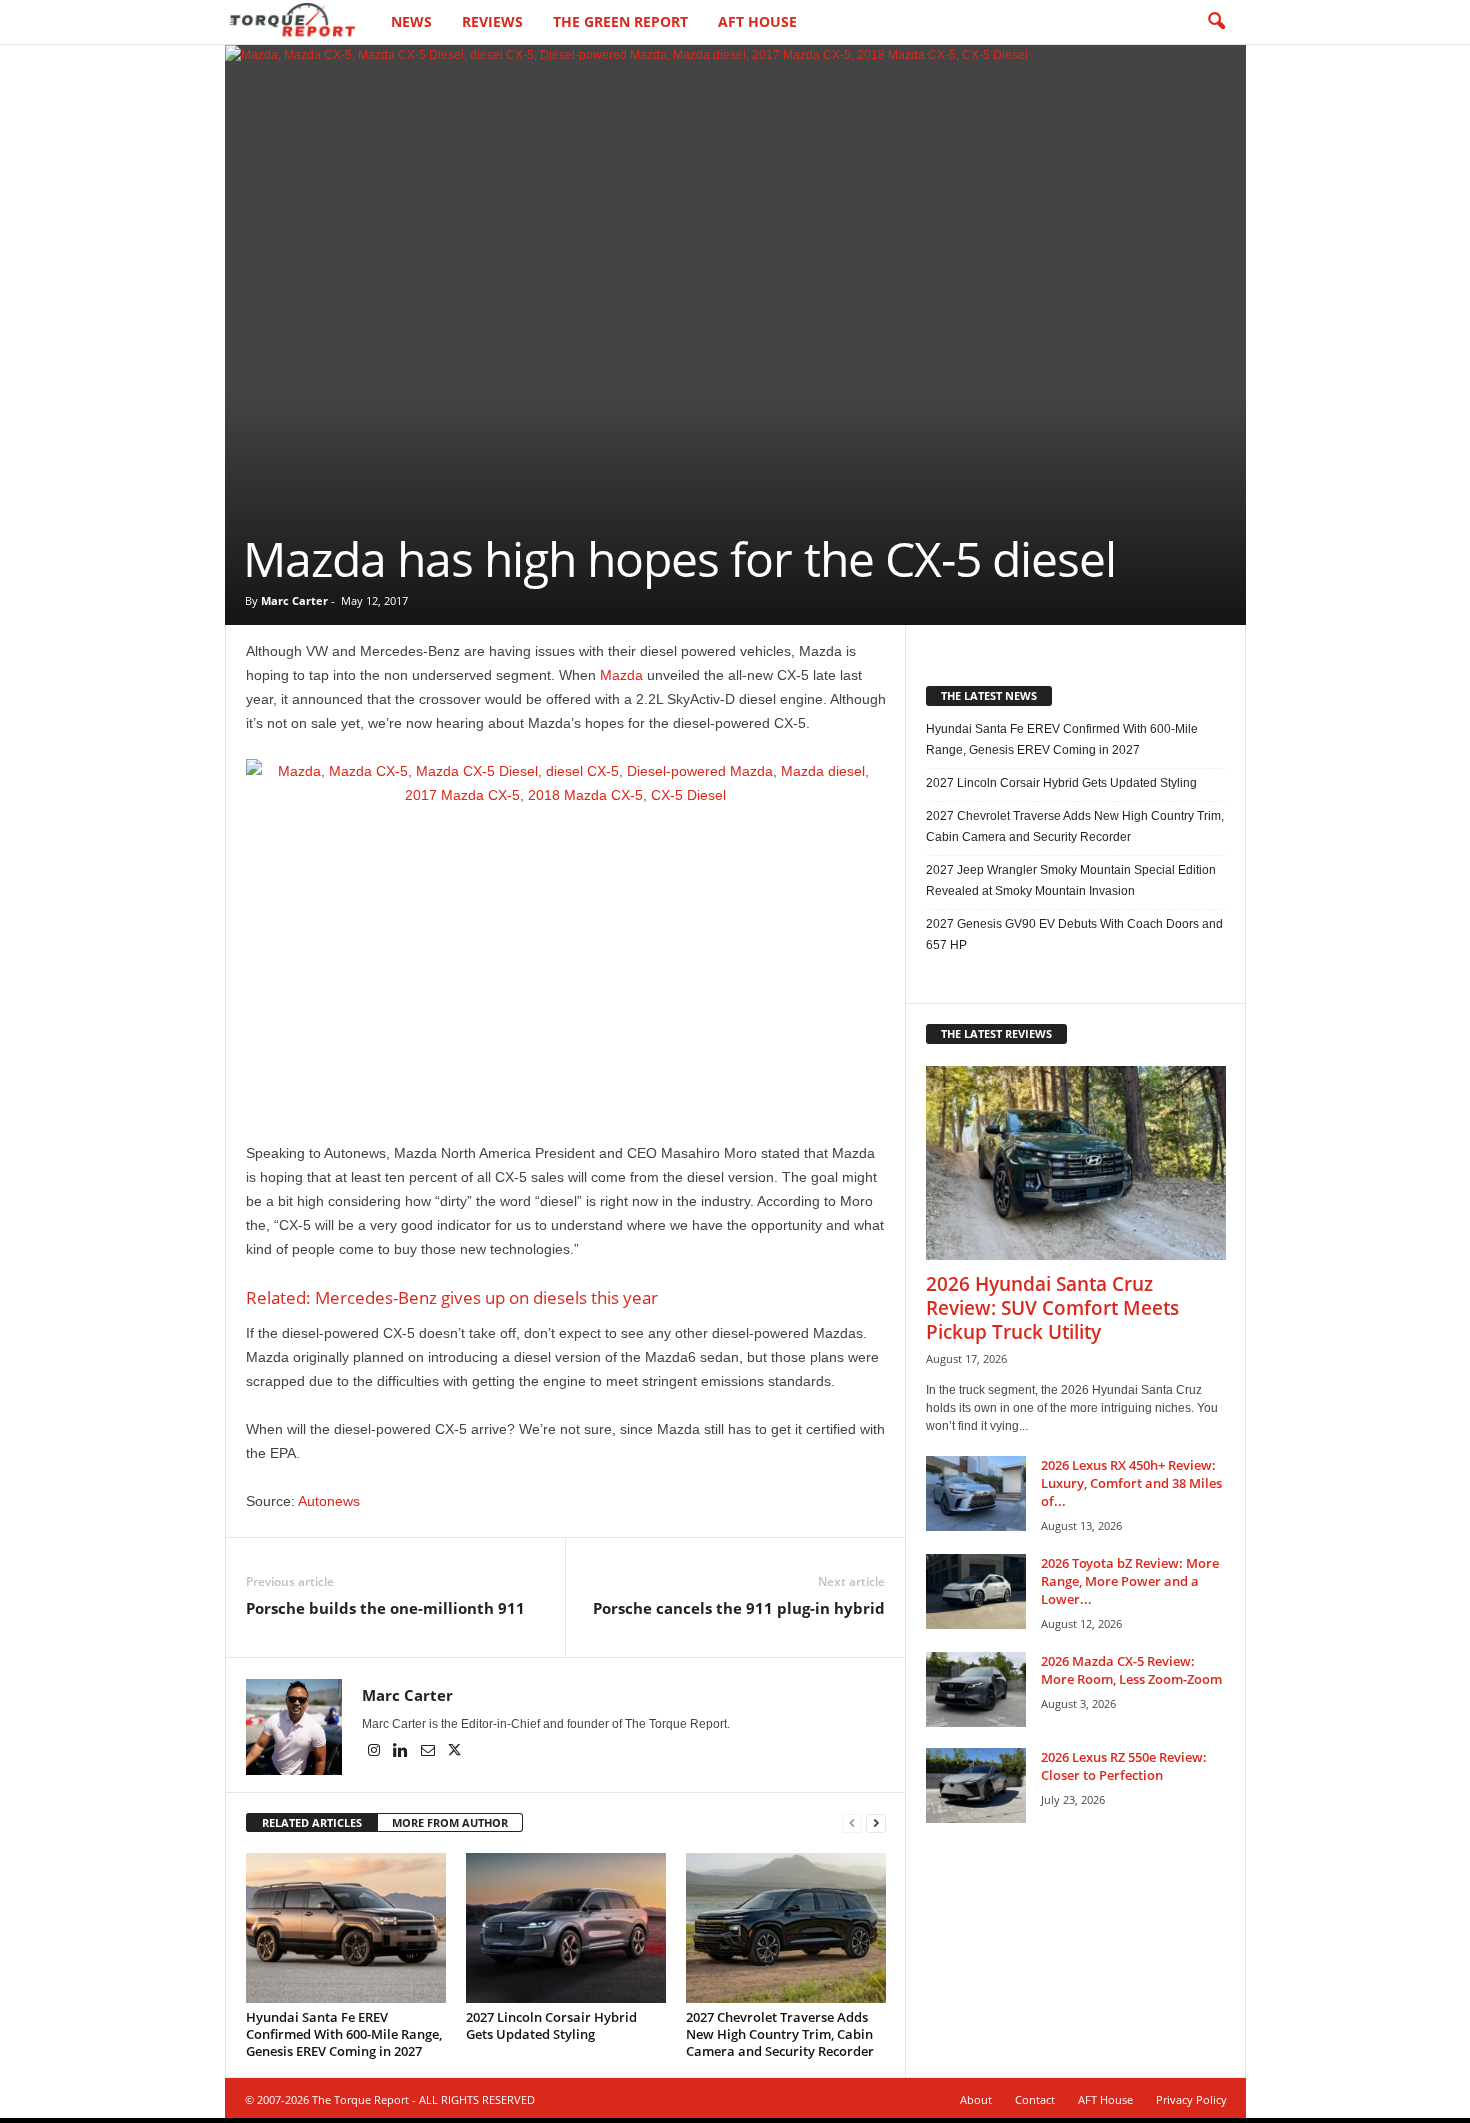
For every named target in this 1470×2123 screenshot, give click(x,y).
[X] (455, 1752)
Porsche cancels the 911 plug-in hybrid (739, 1608)
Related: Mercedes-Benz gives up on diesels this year (452, 1297)
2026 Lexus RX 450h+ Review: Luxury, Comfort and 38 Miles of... (1131, 1483)
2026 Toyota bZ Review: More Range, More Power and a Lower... (1130, 1581)
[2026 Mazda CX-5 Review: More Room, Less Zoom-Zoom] (976, 1689)
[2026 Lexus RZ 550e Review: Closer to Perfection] (976, 1785)
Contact (1035, 2099)
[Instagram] (375, 1752)
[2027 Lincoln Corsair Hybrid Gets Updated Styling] (566, 1928)
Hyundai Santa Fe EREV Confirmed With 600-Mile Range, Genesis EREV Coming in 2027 (344, 2034)
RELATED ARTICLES (312, 1822)
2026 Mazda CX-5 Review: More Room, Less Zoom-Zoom (1131, 1670)
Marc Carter (294, 600)
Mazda (621, 675)
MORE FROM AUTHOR (450, 1822)
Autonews (329, 1501)
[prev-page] (852, 1823)
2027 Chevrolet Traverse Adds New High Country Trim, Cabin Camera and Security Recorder (780, 2034)
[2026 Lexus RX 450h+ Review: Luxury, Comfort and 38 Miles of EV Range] (976, 1493)
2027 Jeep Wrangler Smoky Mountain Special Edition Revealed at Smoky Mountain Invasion (1071, 880)
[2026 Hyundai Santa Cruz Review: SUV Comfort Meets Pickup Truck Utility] (1076, 1163)
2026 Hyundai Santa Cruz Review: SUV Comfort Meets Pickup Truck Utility (1052, 1308)
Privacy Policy (1191, 2099)
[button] (1216, 22)
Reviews (492, 21)
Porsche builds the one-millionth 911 (385, 1608)
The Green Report (620, 21)
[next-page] (876, 1823)
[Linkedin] (402, 1752)
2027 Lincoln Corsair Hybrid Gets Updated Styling (551, 2025)
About (976, 2099)
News (411, 21)
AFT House (757, 21)
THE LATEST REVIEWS (996, 1033)
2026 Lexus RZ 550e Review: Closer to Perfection (1124, 1766)
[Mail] (429, 1752)
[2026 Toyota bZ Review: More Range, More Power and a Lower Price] (976, 1591)
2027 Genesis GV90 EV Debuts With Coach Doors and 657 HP (1074, 934)
